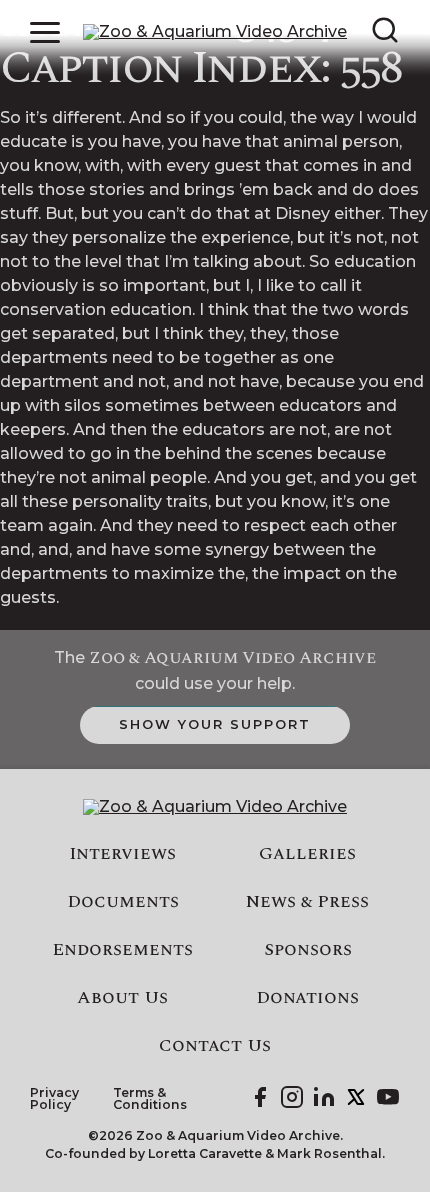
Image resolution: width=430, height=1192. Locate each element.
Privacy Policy (54, 1099)
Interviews (122, 854)
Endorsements (122, 950)
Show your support (214, 724)
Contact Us (215, 1046)
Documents (123, 902)
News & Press (307, 902)
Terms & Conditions (150, 1099)
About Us (122, 998)
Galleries (307, 854)
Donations (307, 998)
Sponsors (308, 950)
